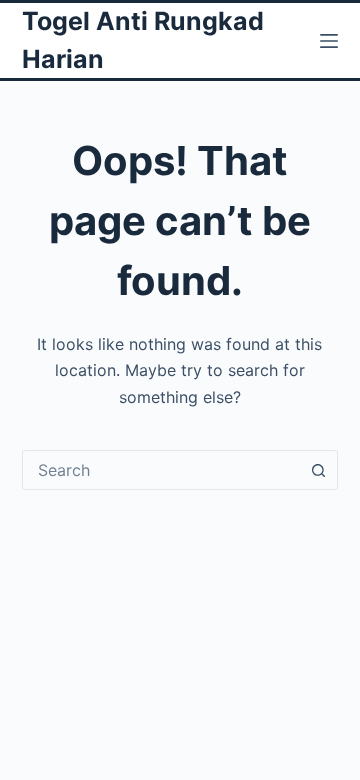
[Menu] (329, 41)
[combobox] (161, 470)
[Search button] (318, 470)
